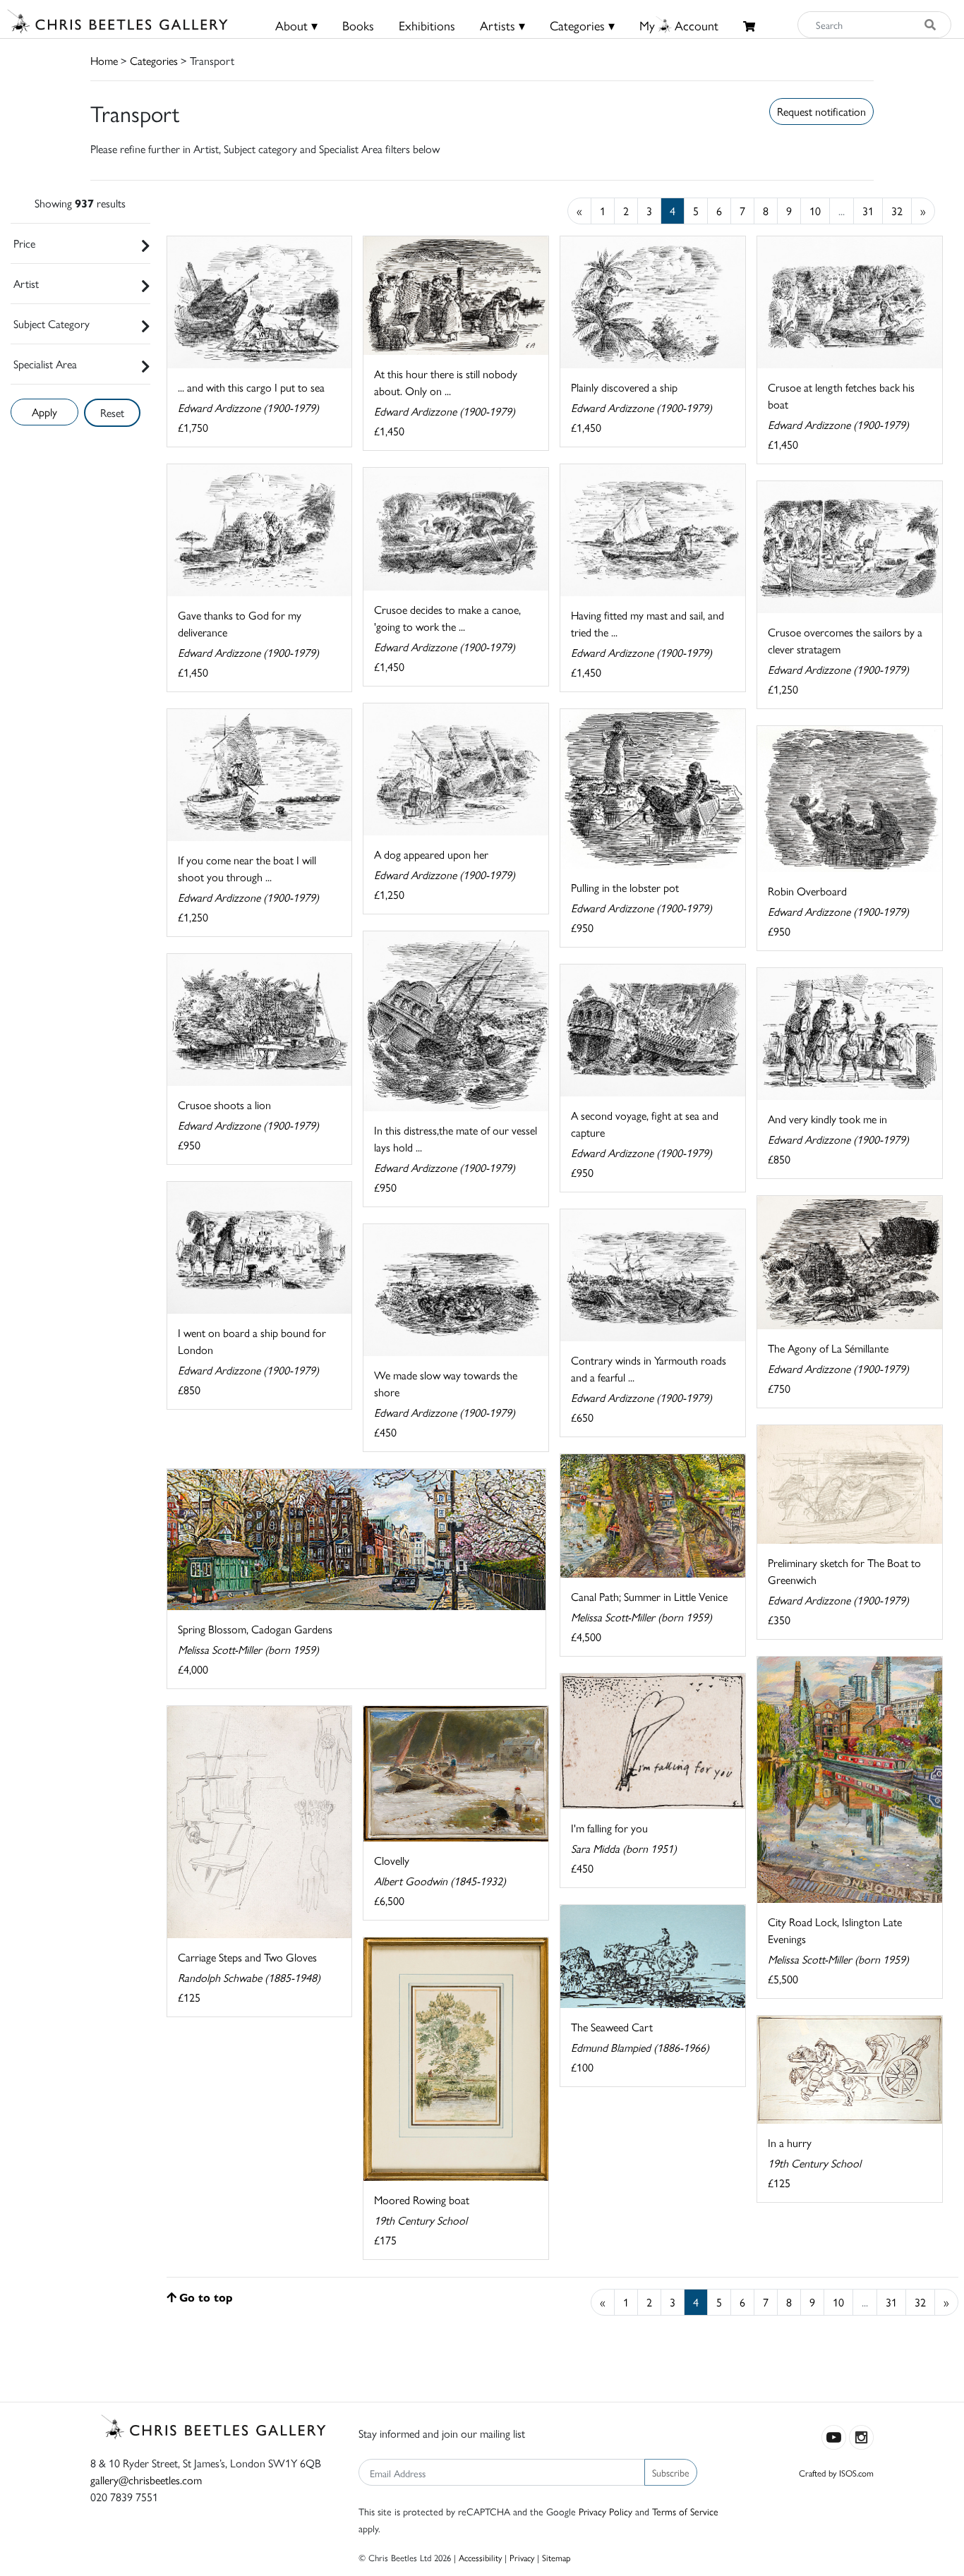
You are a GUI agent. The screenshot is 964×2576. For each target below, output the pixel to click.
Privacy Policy (605, 2511)
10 (815, 211)
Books (358, 25)
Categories (154, 60)
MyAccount (679, 25)
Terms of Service (685, 2511)
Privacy (522, 2557)
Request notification (821, 111)
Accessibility (480, 2557)
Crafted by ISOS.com (836, 2473)
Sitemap (556, 2557)
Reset (112, 412)
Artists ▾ (502, 25)
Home (104, 60)
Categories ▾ (582, 25)
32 (897, 211)
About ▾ (296, 25)
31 (868, 211)
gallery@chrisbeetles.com (146, 2480)
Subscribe (671, 2472)
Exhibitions (427, 25)
